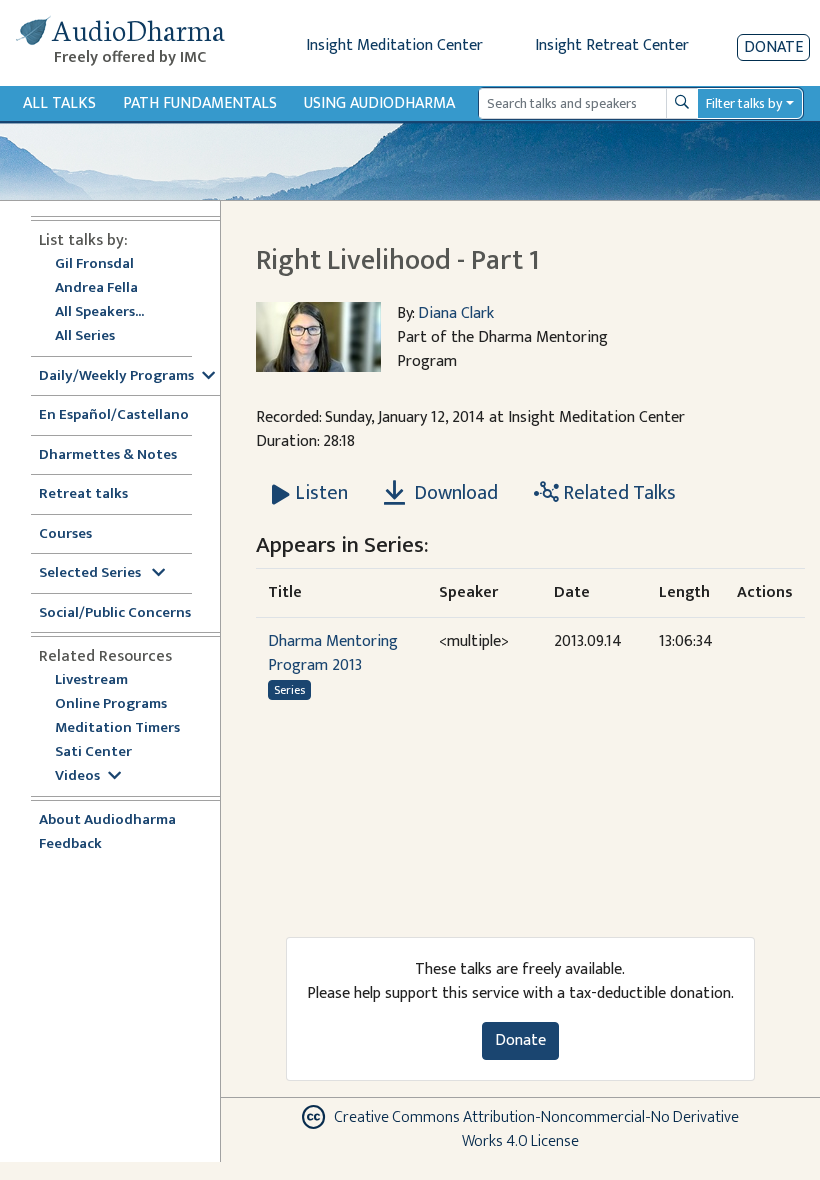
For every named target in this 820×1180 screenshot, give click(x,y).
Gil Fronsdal (94, 264)
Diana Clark (456, 313)
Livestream (91, 680)
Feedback (70, 844)
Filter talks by (744, 103)
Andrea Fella (96, 288)
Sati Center (93, 752)
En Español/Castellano (114, 415)
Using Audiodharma (379, 103)
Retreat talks (83, 494)
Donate (773, 47)
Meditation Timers (117, 728)
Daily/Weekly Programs (116, 376)
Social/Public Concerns (115, 613)
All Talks (59, 103)
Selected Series (91, 573)
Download (454, 493)
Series (289, 690)
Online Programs (111, 704)
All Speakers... (99, 312)
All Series (85, 336)
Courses (65, 534)
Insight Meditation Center (394, 45)
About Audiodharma (107, 820)
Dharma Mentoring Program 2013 (333, 653)
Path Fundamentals (200, 103)
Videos (77, 776)
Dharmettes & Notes (108, 455)
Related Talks (617, 493)
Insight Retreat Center (612, 45)
